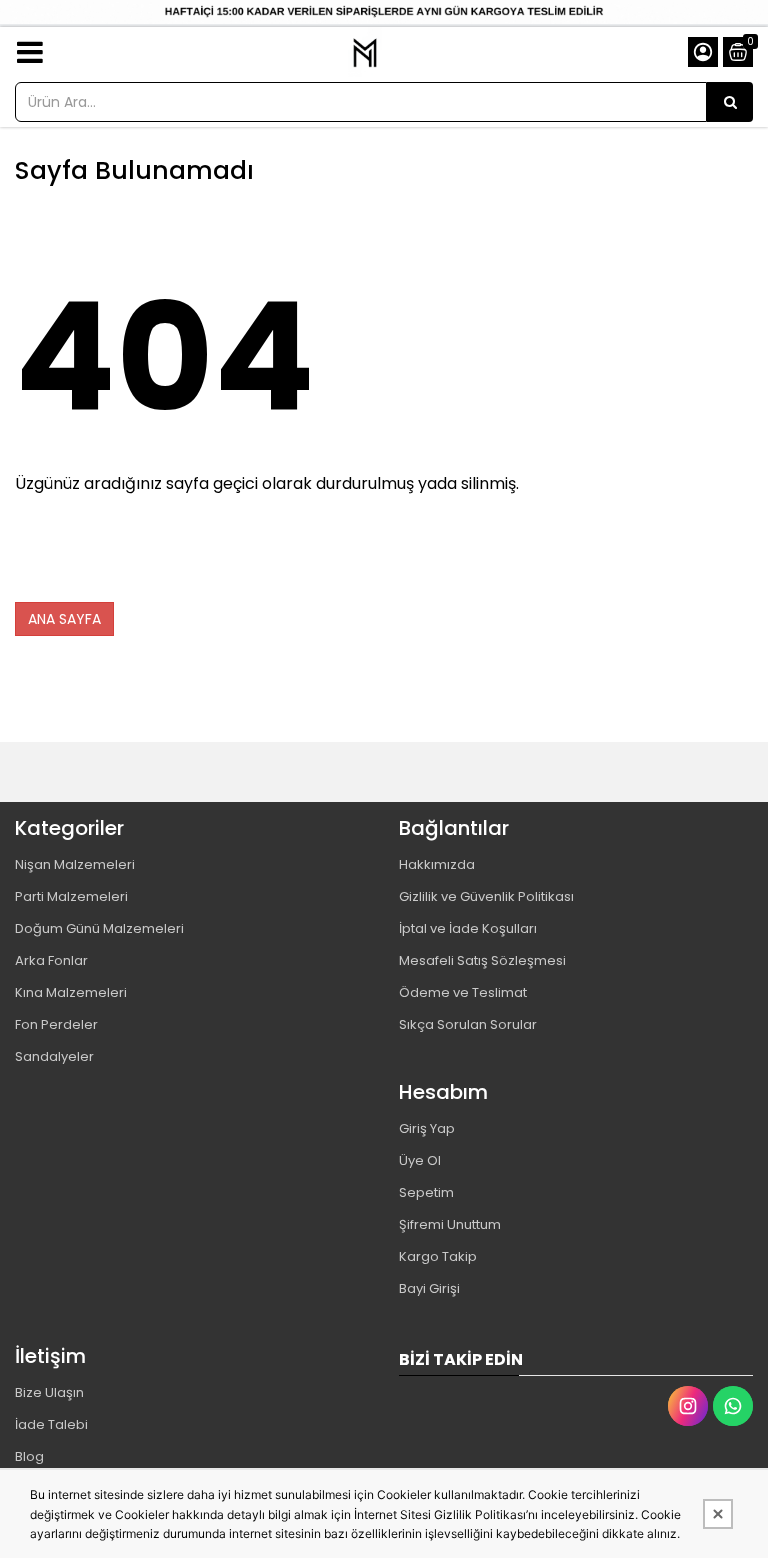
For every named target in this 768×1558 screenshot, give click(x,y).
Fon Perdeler (56, 1024)
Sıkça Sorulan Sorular (468, 1024)
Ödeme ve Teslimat (463, 992)
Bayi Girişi (429, 1288)
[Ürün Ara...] (730, 102)
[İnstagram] (688, 1406)
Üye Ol (420, 1160)
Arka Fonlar (51, 960)
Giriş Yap (427, 1128)
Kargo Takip (438, 1256)
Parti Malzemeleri (71, 896)
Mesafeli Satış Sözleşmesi (482, 960)
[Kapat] (718, 1514)
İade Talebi (51, 1424)
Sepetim (426, 1192)
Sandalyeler (54, 1056)
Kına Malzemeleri (71, 992)
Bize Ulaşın (49, 1392)
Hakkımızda (437, 864)
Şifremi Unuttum (450, 1224)
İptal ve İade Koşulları (468, 928)
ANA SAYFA (64, 619)
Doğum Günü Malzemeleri (99, 928)
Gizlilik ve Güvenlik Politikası (486, 896)
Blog (29, 1456)
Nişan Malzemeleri (75, 864)
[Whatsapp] (733, 1406)
